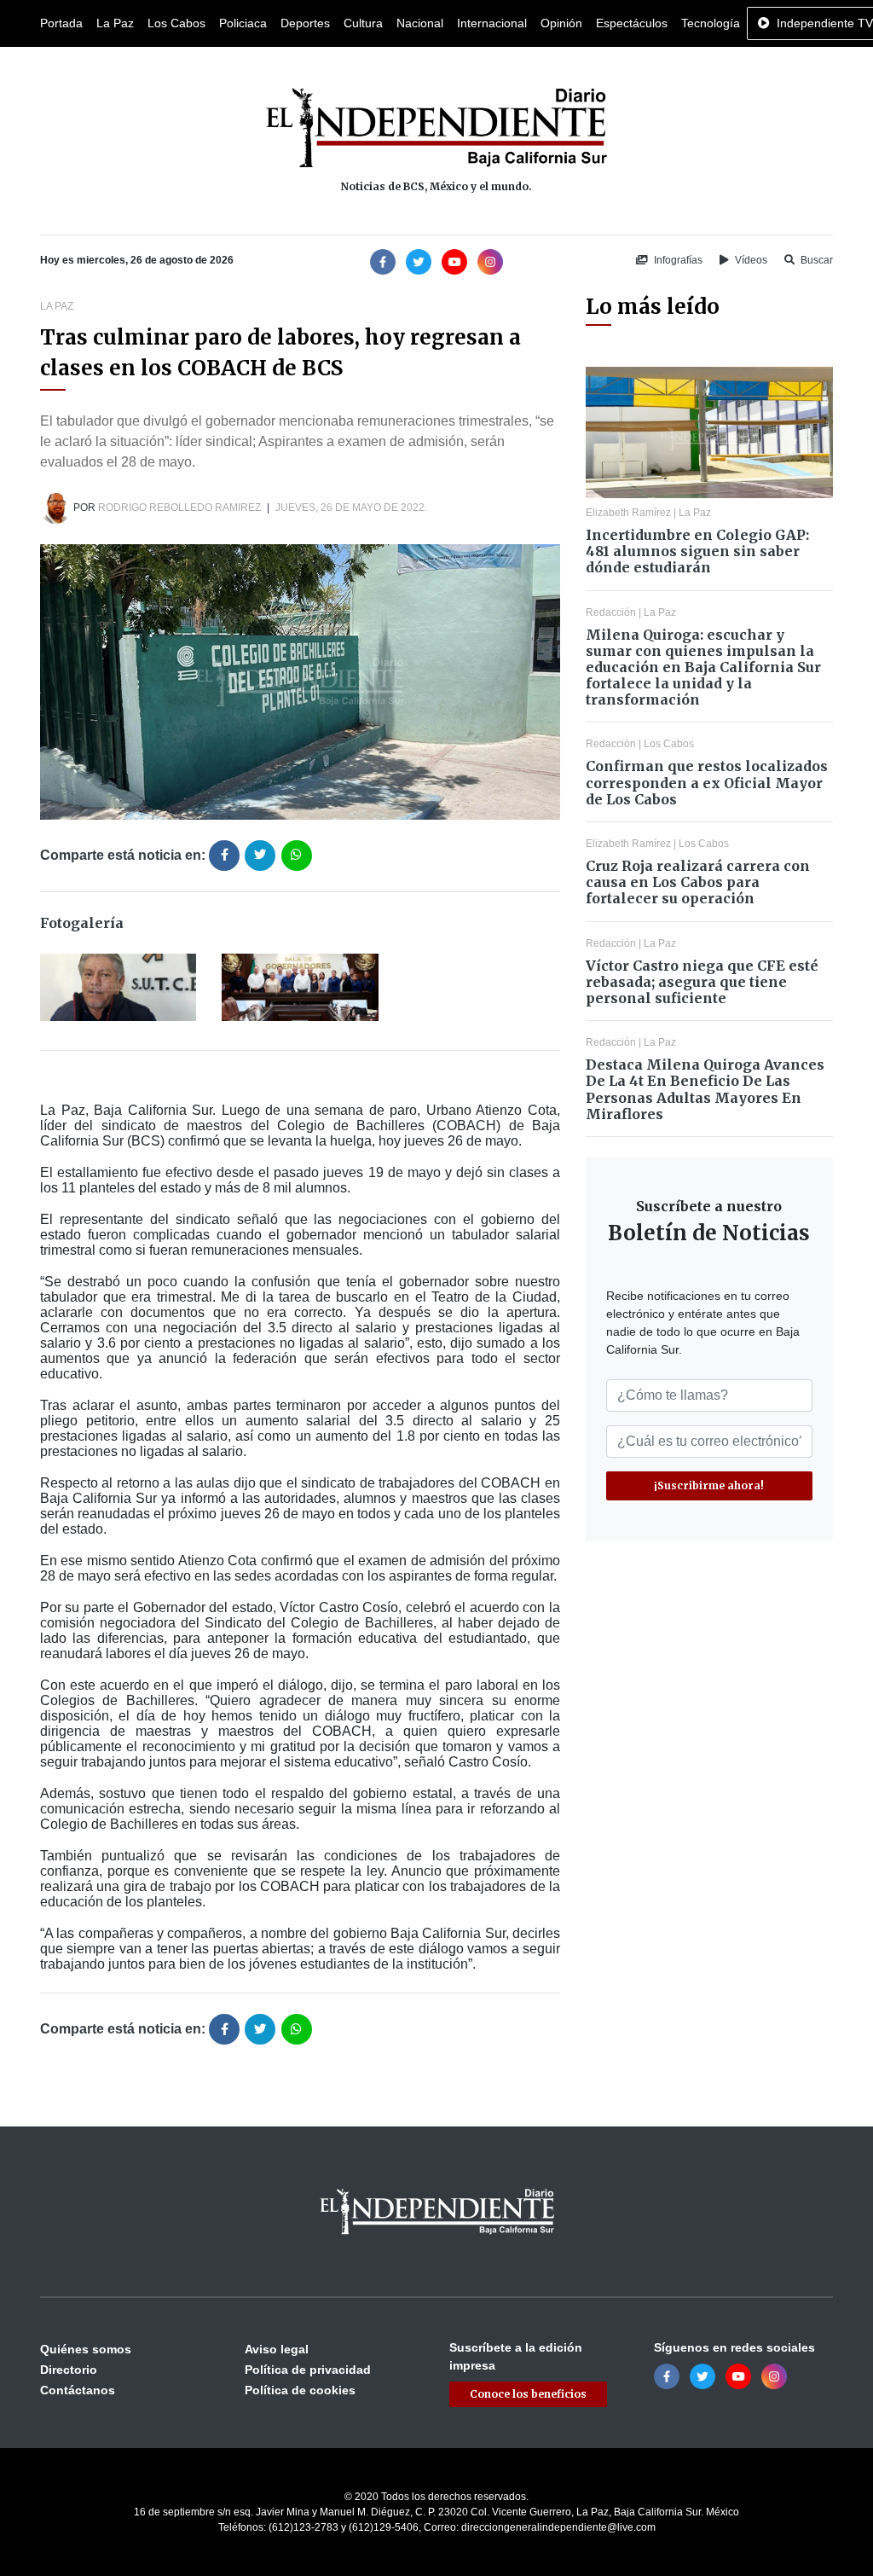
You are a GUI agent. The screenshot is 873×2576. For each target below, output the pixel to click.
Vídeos (750, 260)
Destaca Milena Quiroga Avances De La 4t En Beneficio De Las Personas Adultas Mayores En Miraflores (705, 1089)
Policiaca (243, 23)
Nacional (420, 23)
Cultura (363, 23)
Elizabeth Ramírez (628, 513)
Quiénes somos (86, 2349)
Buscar (815, 260)
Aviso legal (277, 2349)
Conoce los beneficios (528, 2394)
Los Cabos (176, 23)
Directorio (69, 2370)
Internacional (492, 23)
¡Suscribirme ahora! (709, 1485)
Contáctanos (78, 2390)
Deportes (305, 23)
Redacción (611, 612)
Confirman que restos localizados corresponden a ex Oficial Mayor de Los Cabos (707, 782)
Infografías (677, 260)
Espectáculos (632, 23)
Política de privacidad (308, 2370)
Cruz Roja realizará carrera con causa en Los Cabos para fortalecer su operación (698, 882)
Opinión (561, 23)
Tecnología (711, 23)
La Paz (115, 23)
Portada (61, 23)
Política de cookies (300, 2390)
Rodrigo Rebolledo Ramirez (179, 508)
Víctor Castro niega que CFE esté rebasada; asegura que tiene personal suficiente (702, 982)
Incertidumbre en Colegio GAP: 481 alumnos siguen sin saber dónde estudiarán (697, 551)
